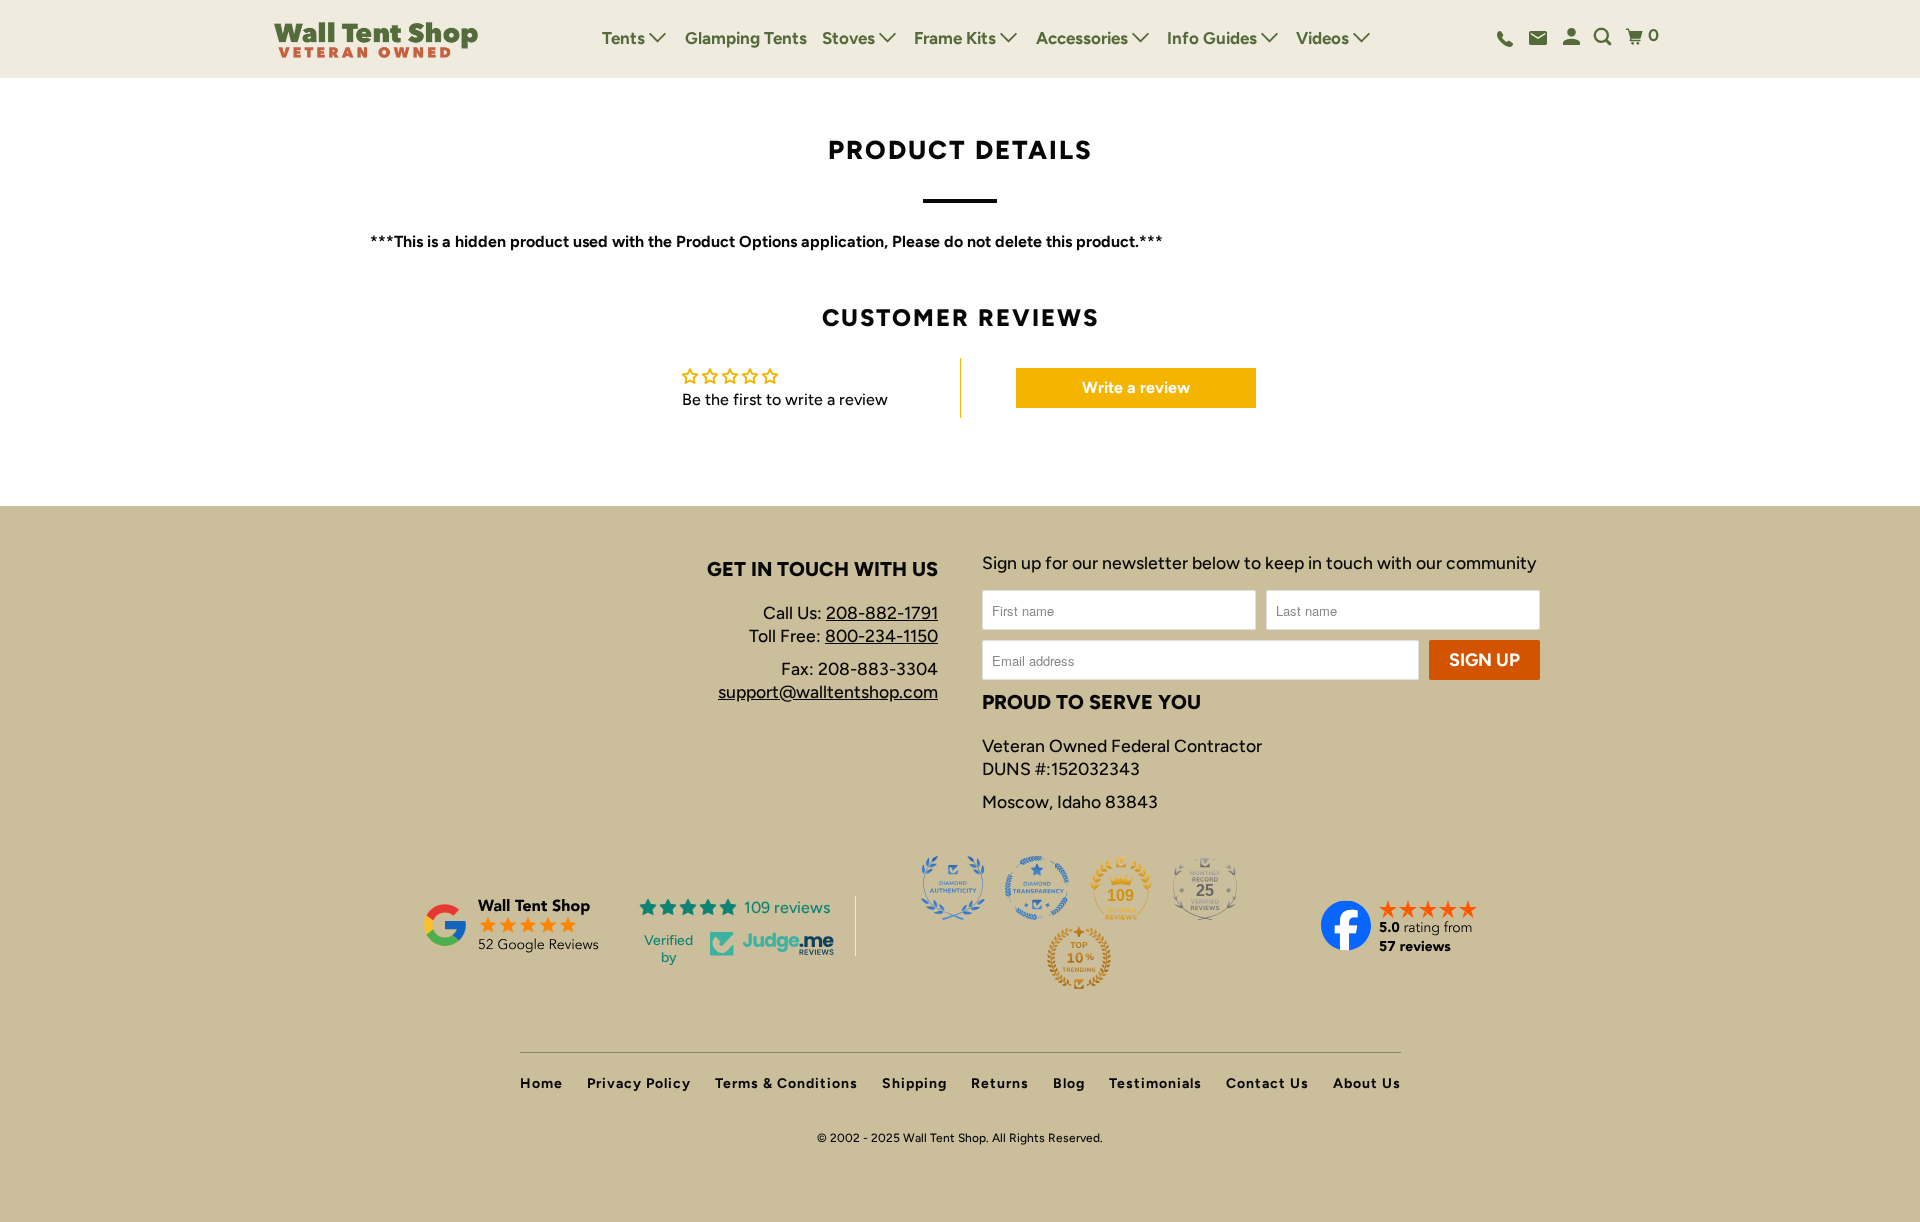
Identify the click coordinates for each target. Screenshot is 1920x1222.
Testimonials (1155, 1083)
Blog (1069, 1083)
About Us (1367, 1083)
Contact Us (1267, 1083)
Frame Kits (957, 38)
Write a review (1136, 387)
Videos (1324, 38)
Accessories (1084, 38)
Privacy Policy (639, 1083)
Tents (625, 38)
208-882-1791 (882, 612)
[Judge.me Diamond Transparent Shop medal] (1037, 888)
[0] (1634, 36)
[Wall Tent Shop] (376, 39)
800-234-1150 (881, 635)
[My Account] (1573, 37)
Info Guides (1214, 38)
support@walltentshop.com (828, 691)
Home (541, 1083)
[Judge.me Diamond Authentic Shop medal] (953, 888)
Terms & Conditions (786, 1083)
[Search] (1604, 37)
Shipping (914, 1083)
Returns (1000, 1083)
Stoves (850, 38)
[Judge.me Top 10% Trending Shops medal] (1079, 958)
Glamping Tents (746, 38)
